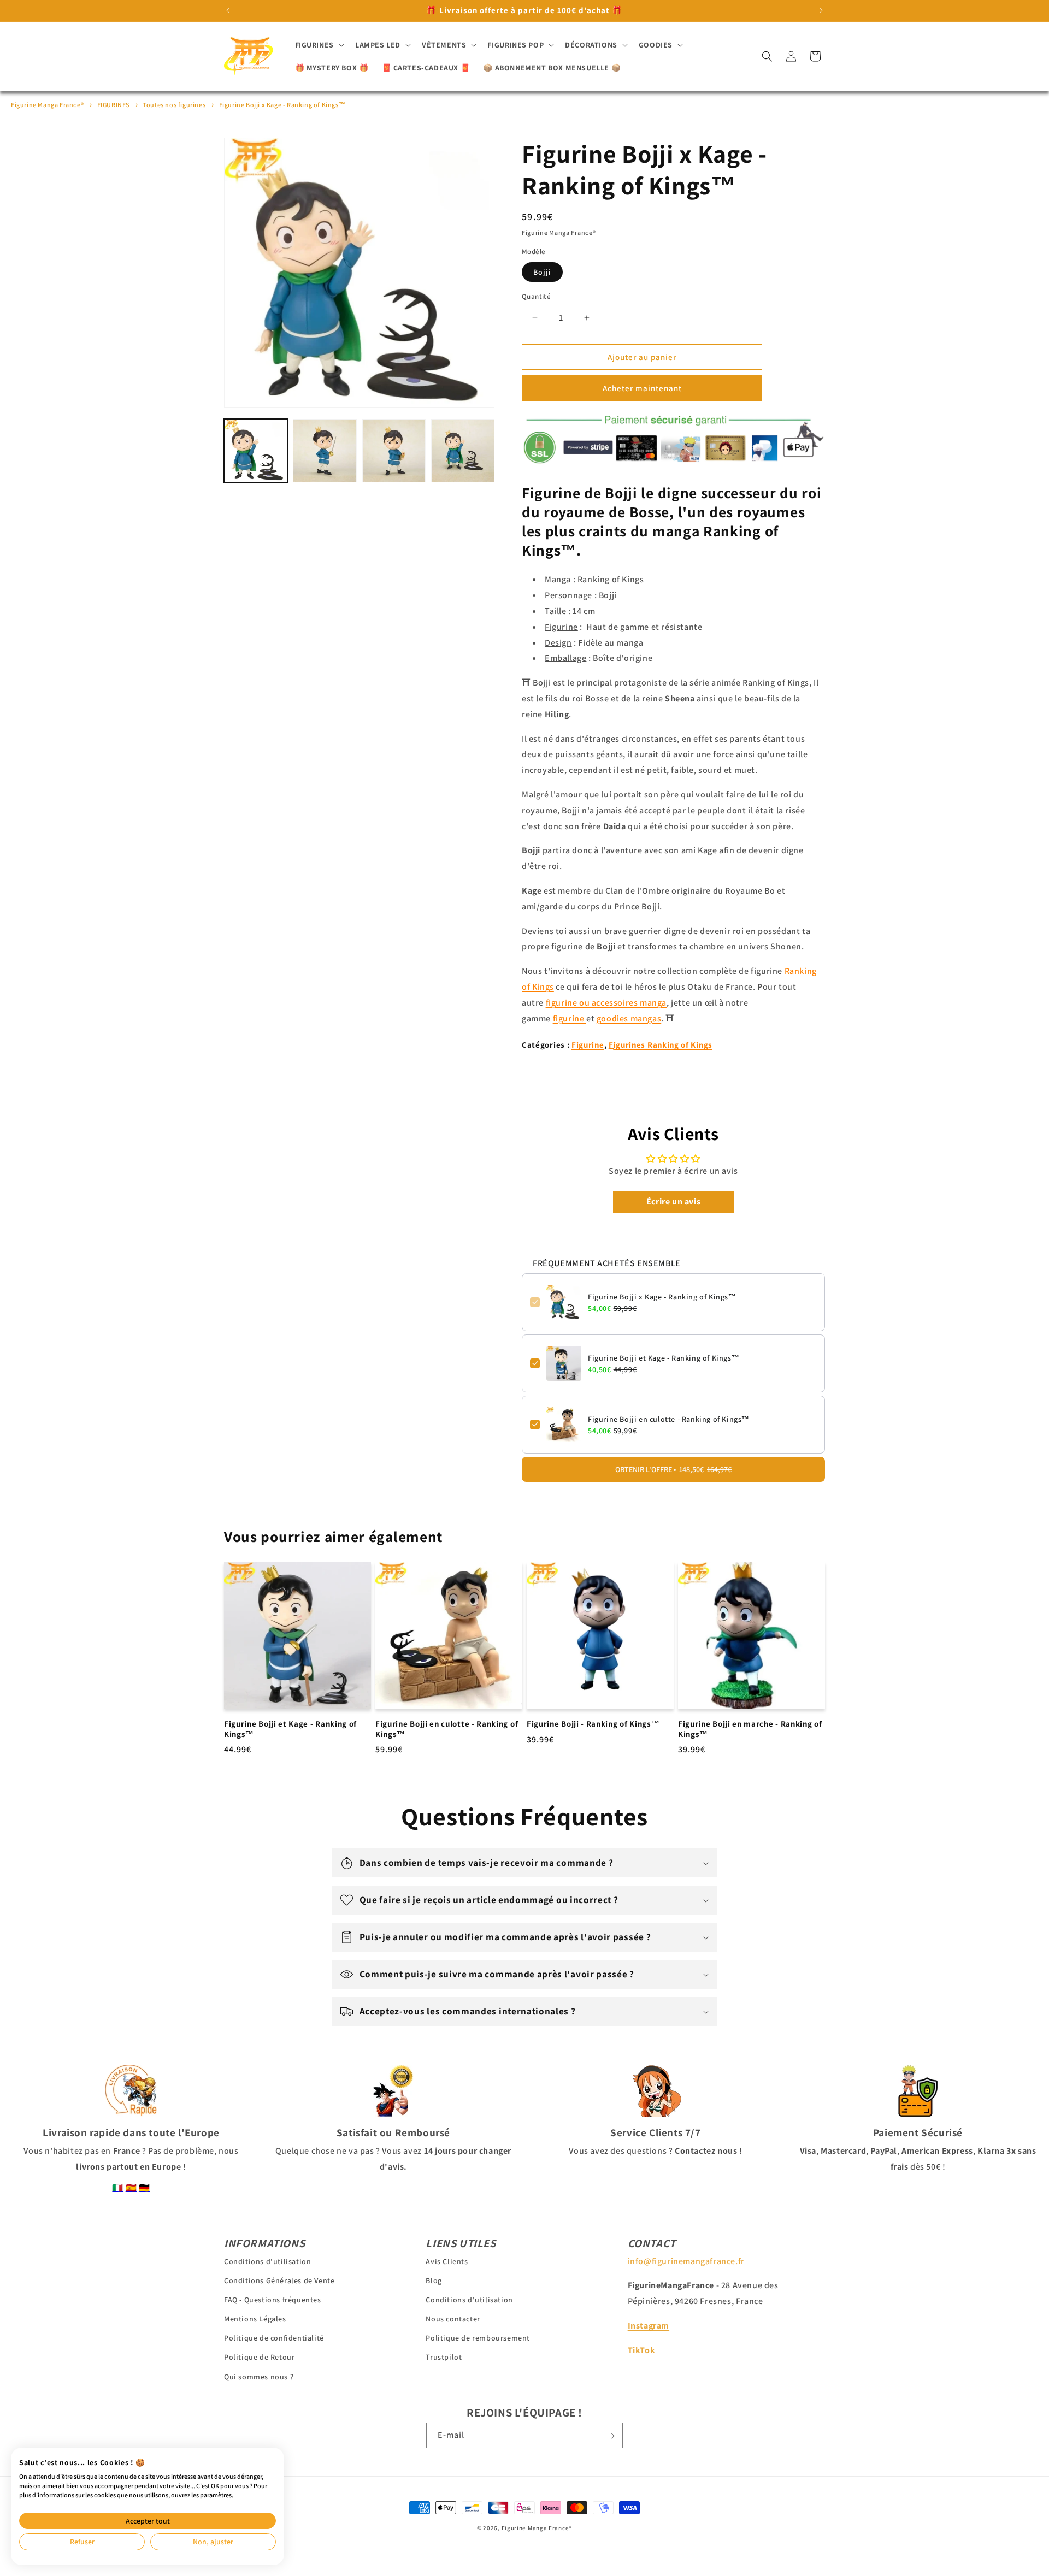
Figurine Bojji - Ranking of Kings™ (593, 1723)
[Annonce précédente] (228, 10)
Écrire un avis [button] (673, 1201)
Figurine (588, 1045)
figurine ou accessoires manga (606, 1003)
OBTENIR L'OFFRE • (673, 1469)
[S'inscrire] (610, 2436)
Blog (434, 2280)
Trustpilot (444, 2357)
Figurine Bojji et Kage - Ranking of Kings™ (664, 1358)
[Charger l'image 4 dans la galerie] (463, 451)
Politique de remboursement (478, 2338)
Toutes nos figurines (174, 105)
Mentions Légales (255, 2319)
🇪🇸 (131, 2188)
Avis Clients (447, 2261)
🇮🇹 (118, 2188)
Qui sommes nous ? (259, 2376)
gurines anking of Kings (663, 1045)
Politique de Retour (259, 2357)
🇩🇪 (145, 2188)
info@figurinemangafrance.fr (686, 2261)
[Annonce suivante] (821, 10)
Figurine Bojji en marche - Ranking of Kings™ (750, 1729)
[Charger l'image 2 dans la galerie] (325, 451)
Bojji (542, 272)
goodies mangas (629, 1018)
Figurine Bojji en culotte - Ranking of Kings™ (669, 1419)
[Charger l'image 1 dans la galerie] (256, 451)
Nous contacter (453, 2319)
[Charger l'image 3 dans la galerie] (394, 451)
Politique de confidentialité (274, 2338)
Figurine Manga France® (47, 105)
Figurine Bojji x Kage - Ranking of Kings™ (282, 105)
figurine (570, 1018)
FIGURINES (113, 105)
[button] (319, 45)
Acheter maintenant (642, 388)
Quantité (536, 296)
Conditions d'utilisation (267, 2261)
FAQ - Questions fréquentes (273, 2299)
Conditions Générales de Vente (279, 2280)
